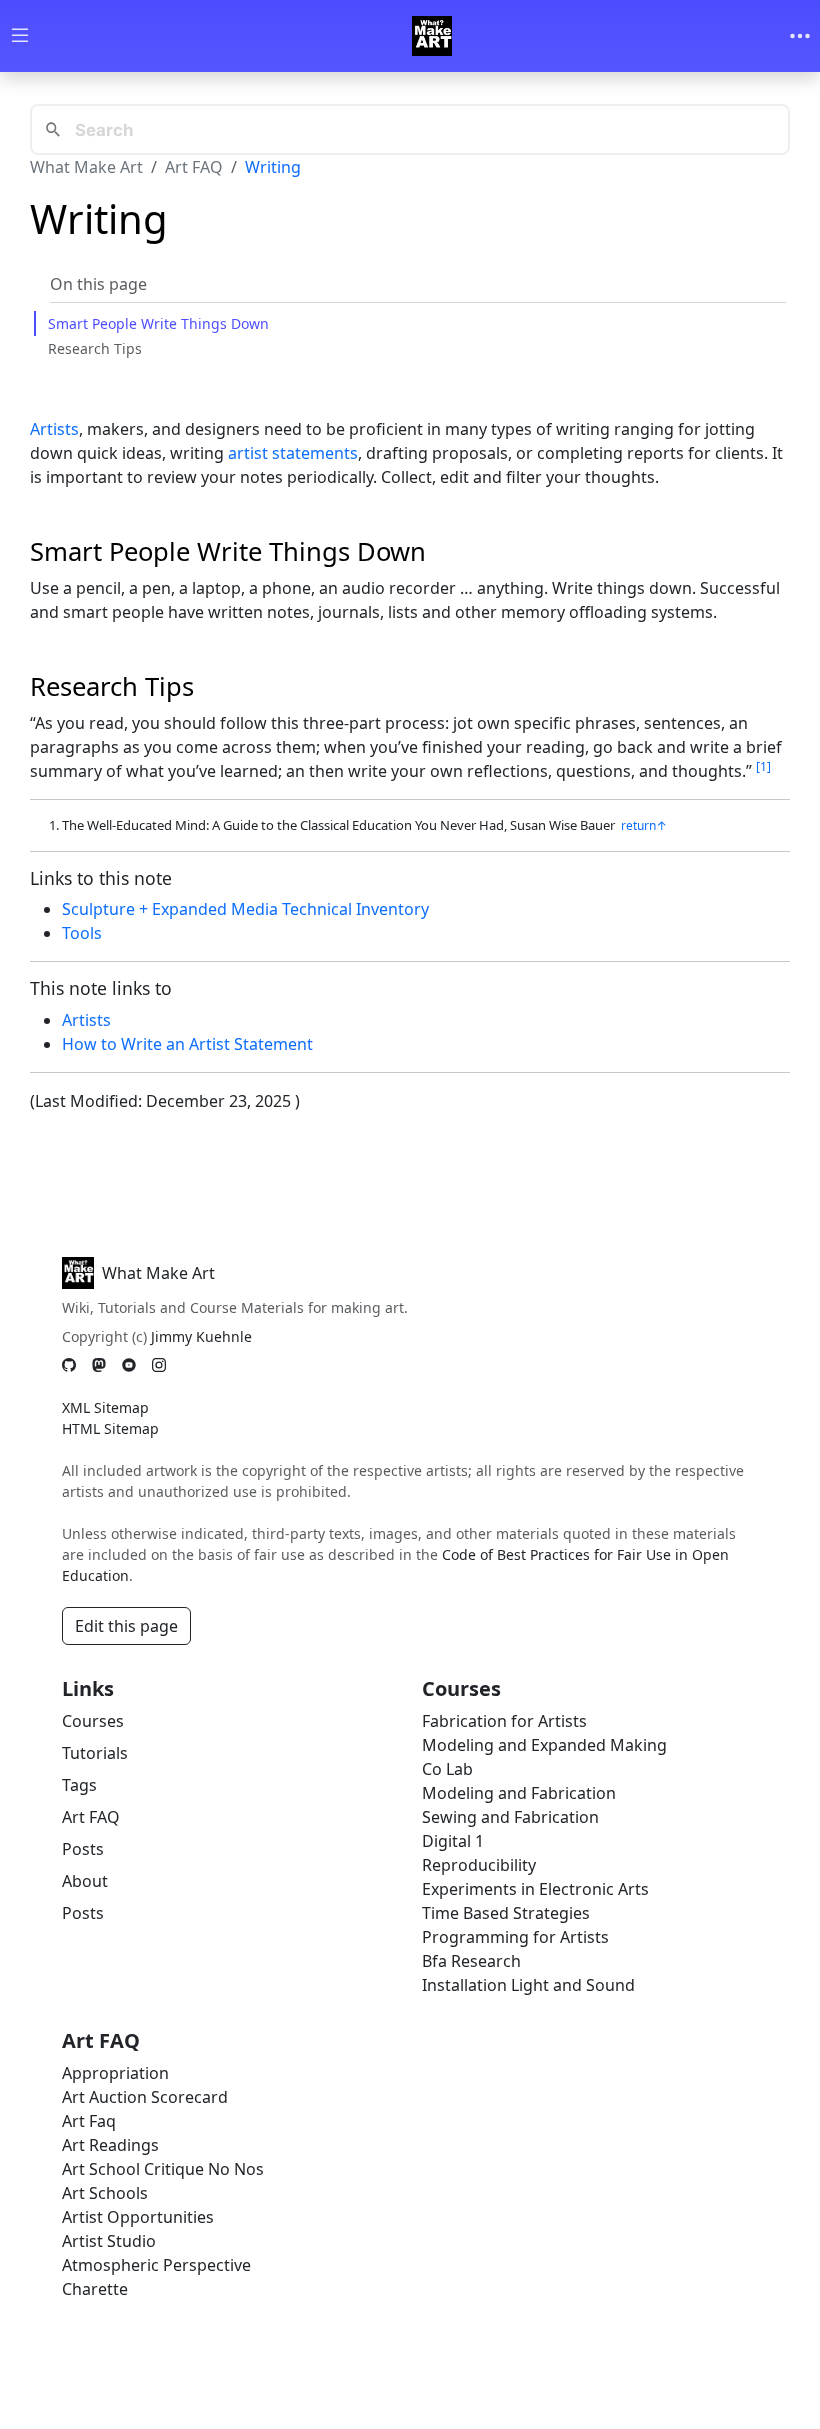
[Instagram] (159, 1365)
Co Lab (447, 1769)
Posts (83, 1849)
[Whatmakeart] (432, 36)
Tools (82, 933)
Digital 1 (453, 1841)
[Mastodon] (99, 1365)
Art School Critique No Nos (163, 2169)
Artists (54, 429)
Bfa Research (471, 1961)
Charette (95, 2289)
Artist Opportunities (138, 2217)
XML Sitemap (105, 1407)
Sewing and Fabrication (510, 1817)
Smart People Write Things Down (158, 323)
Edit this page (126, 1626)
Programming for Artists (515, 1937)
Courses (93, 1721)
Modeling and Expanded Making (544, 1745)
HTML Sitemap (110, 1428)
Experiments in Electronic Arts (535, 1889)
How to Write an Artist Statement (187, 1044)
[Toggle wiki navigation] (20, 36)
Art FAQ (194, 167)
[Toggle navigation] (800, 36)
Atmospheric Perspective (156, 2265)
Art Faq (89, 2121)
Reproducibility (479, 1865)
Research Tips (95, 348)
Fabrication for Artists (504, 1721)
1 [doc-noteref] (763, 766)
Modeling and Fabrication (519, 1793)
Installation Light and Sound (528, 1985)
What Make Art (86, 167)
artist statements (293, 453)
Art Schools (105, 2193)
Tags (79, 1785)
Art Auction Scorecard (145, 2097)
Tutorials (95, 1753)
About (85, 1881)
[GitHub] (69, 1365)
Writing (273, 167)
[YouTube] (129, 1365)
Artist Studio (109, 2241)
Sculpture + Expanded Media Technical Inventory (245, 909)
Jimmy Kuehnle (201, 1336)
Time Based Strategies (506, 1913)
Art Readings (110, 2145)
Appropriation (115, 2073)
